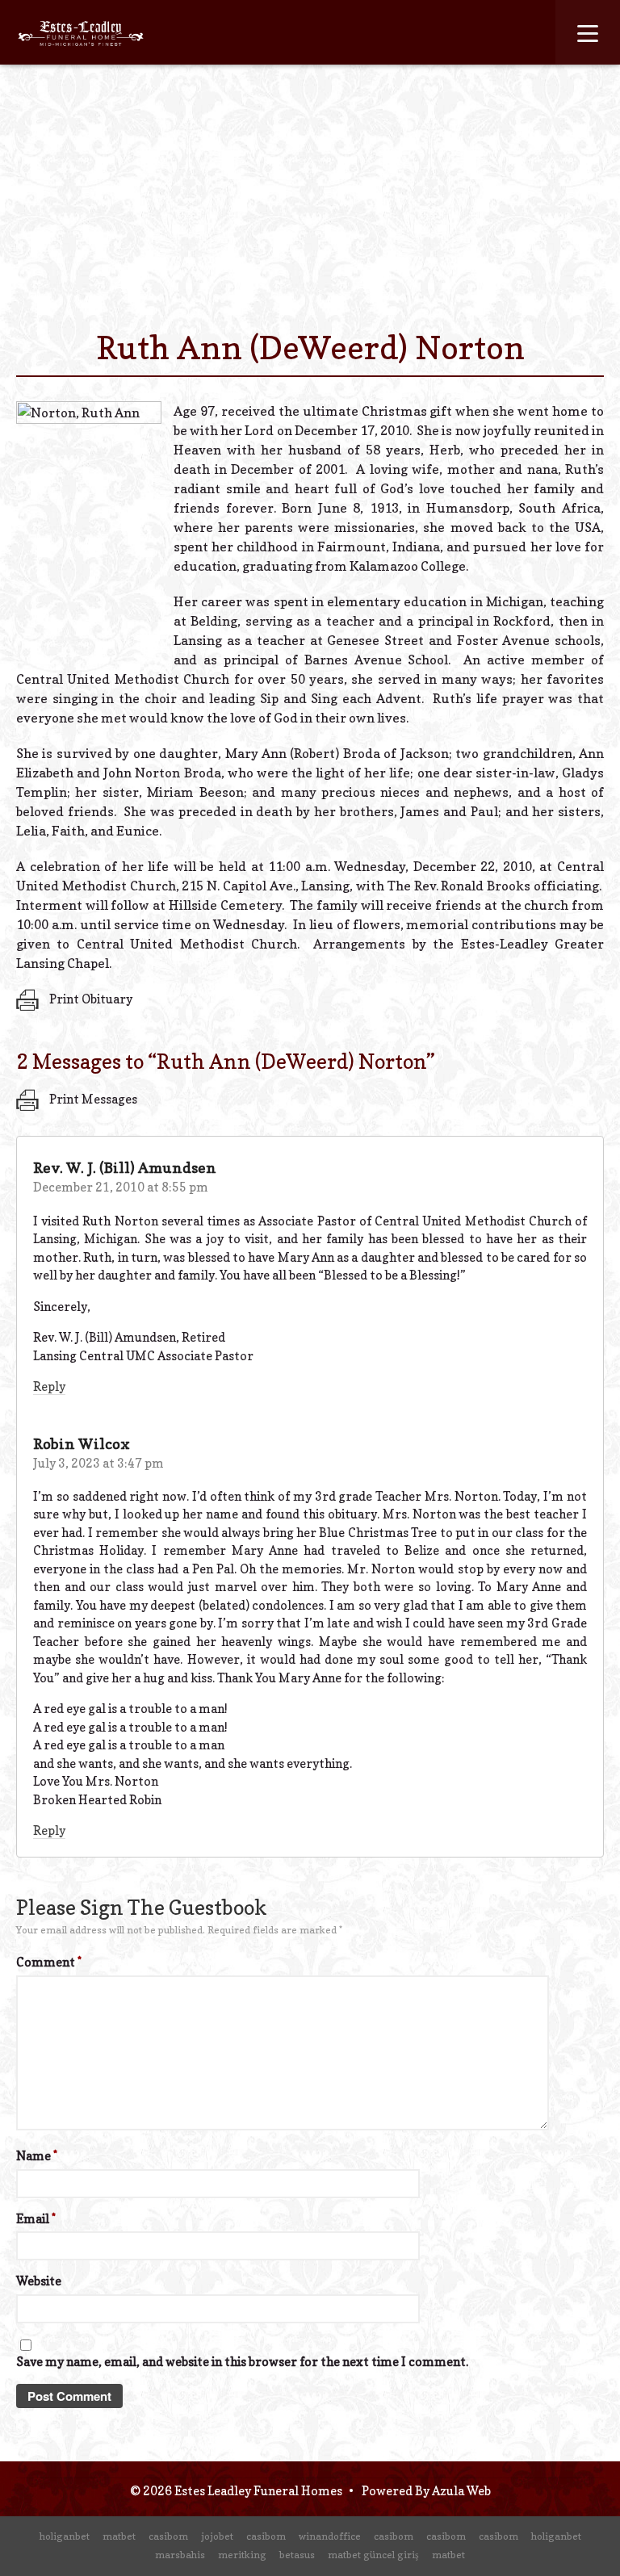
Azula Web (461, 2491)
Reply (49, 1386)
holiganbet (65, 2536)
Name (37, 2156)
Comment (49, 1962)
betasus (297, 2555)
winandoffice (330, 2536)
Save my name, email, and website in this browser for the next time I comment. (242, 2362)
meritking (242, 2555)
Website (39, 2281)
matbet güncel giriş (373, 2555)
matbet (119, 2536)
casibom (168, 2536)
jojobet (217, 2536)
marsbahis (180, 2555)
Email (36, 2219)
